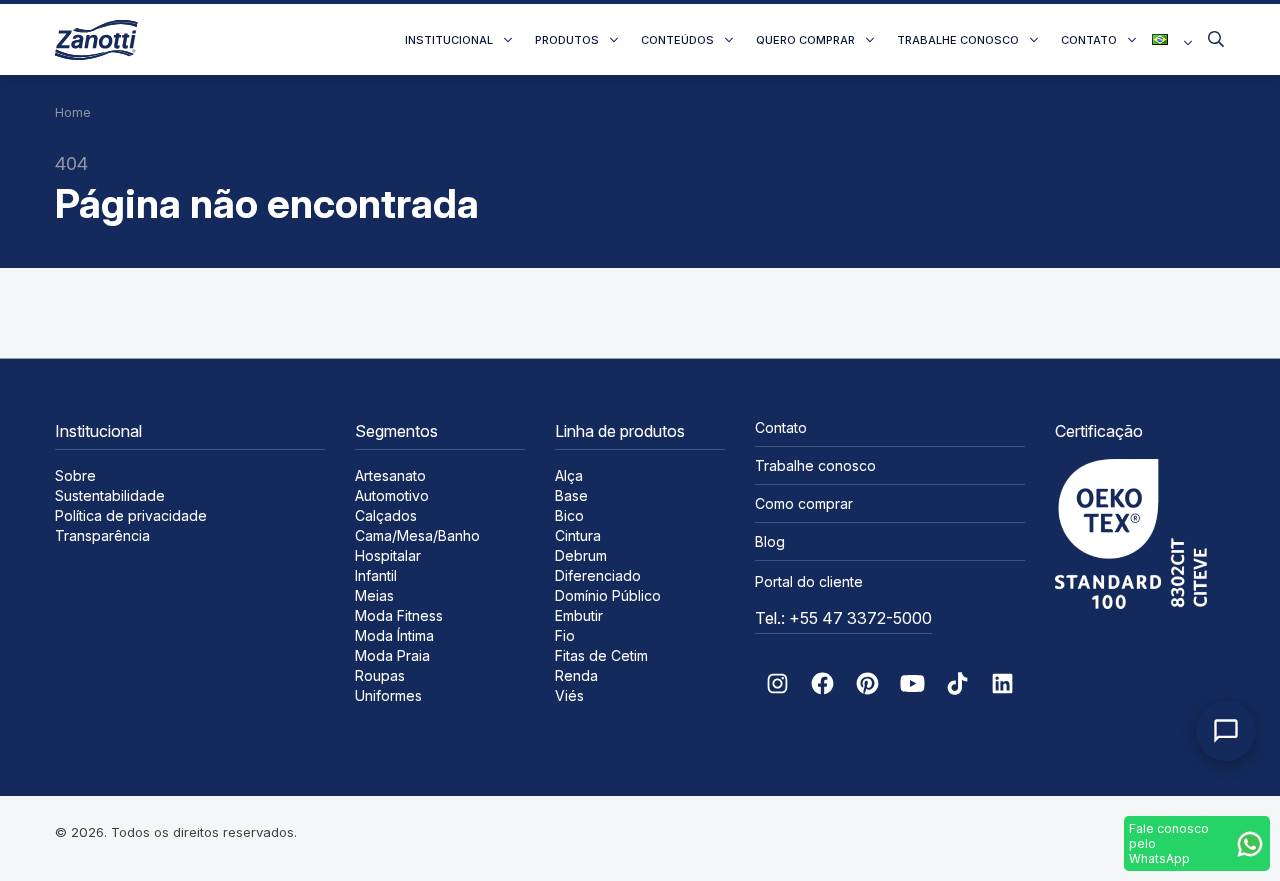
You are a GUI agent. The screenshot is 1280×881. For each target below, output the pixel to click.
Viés (569, 695)
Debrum (581, 555)
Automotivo (392, 495)
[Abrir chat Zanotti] (1226, 731)
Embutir (579, 615)
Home (73, 112)
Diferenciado (598, 575)
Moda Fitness (399, 615)
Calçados (386, 515)
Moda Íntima (394, 635)
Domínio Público (608, 595)
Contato (1089, 40)
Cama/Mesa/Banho (417, 535)
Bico (569, 515)
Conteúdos (677, 40)
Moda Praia (392, 655)
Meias (374, 595)
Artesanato (390, 475)
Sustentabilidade (110, 495)
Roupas (380, 675)
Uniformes (388, 695)
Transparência (102, 535)
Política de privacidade (131, 515)
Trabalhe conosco (958, 40)
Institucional (449, 40)
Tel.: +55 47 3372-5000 (843, 618)
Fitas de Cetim (601, 655)
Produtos (567, 40)
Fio (565, 635)
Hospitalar (388, 555)
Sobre (75, 475)
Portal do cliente (809, 581)
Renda (576, 675)
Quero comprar (805, 40)
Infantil (376, 575)
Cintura (578, 535)
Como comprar (804, 503)
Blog (770, 541)
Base (571, 495)
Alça (569, 475)
